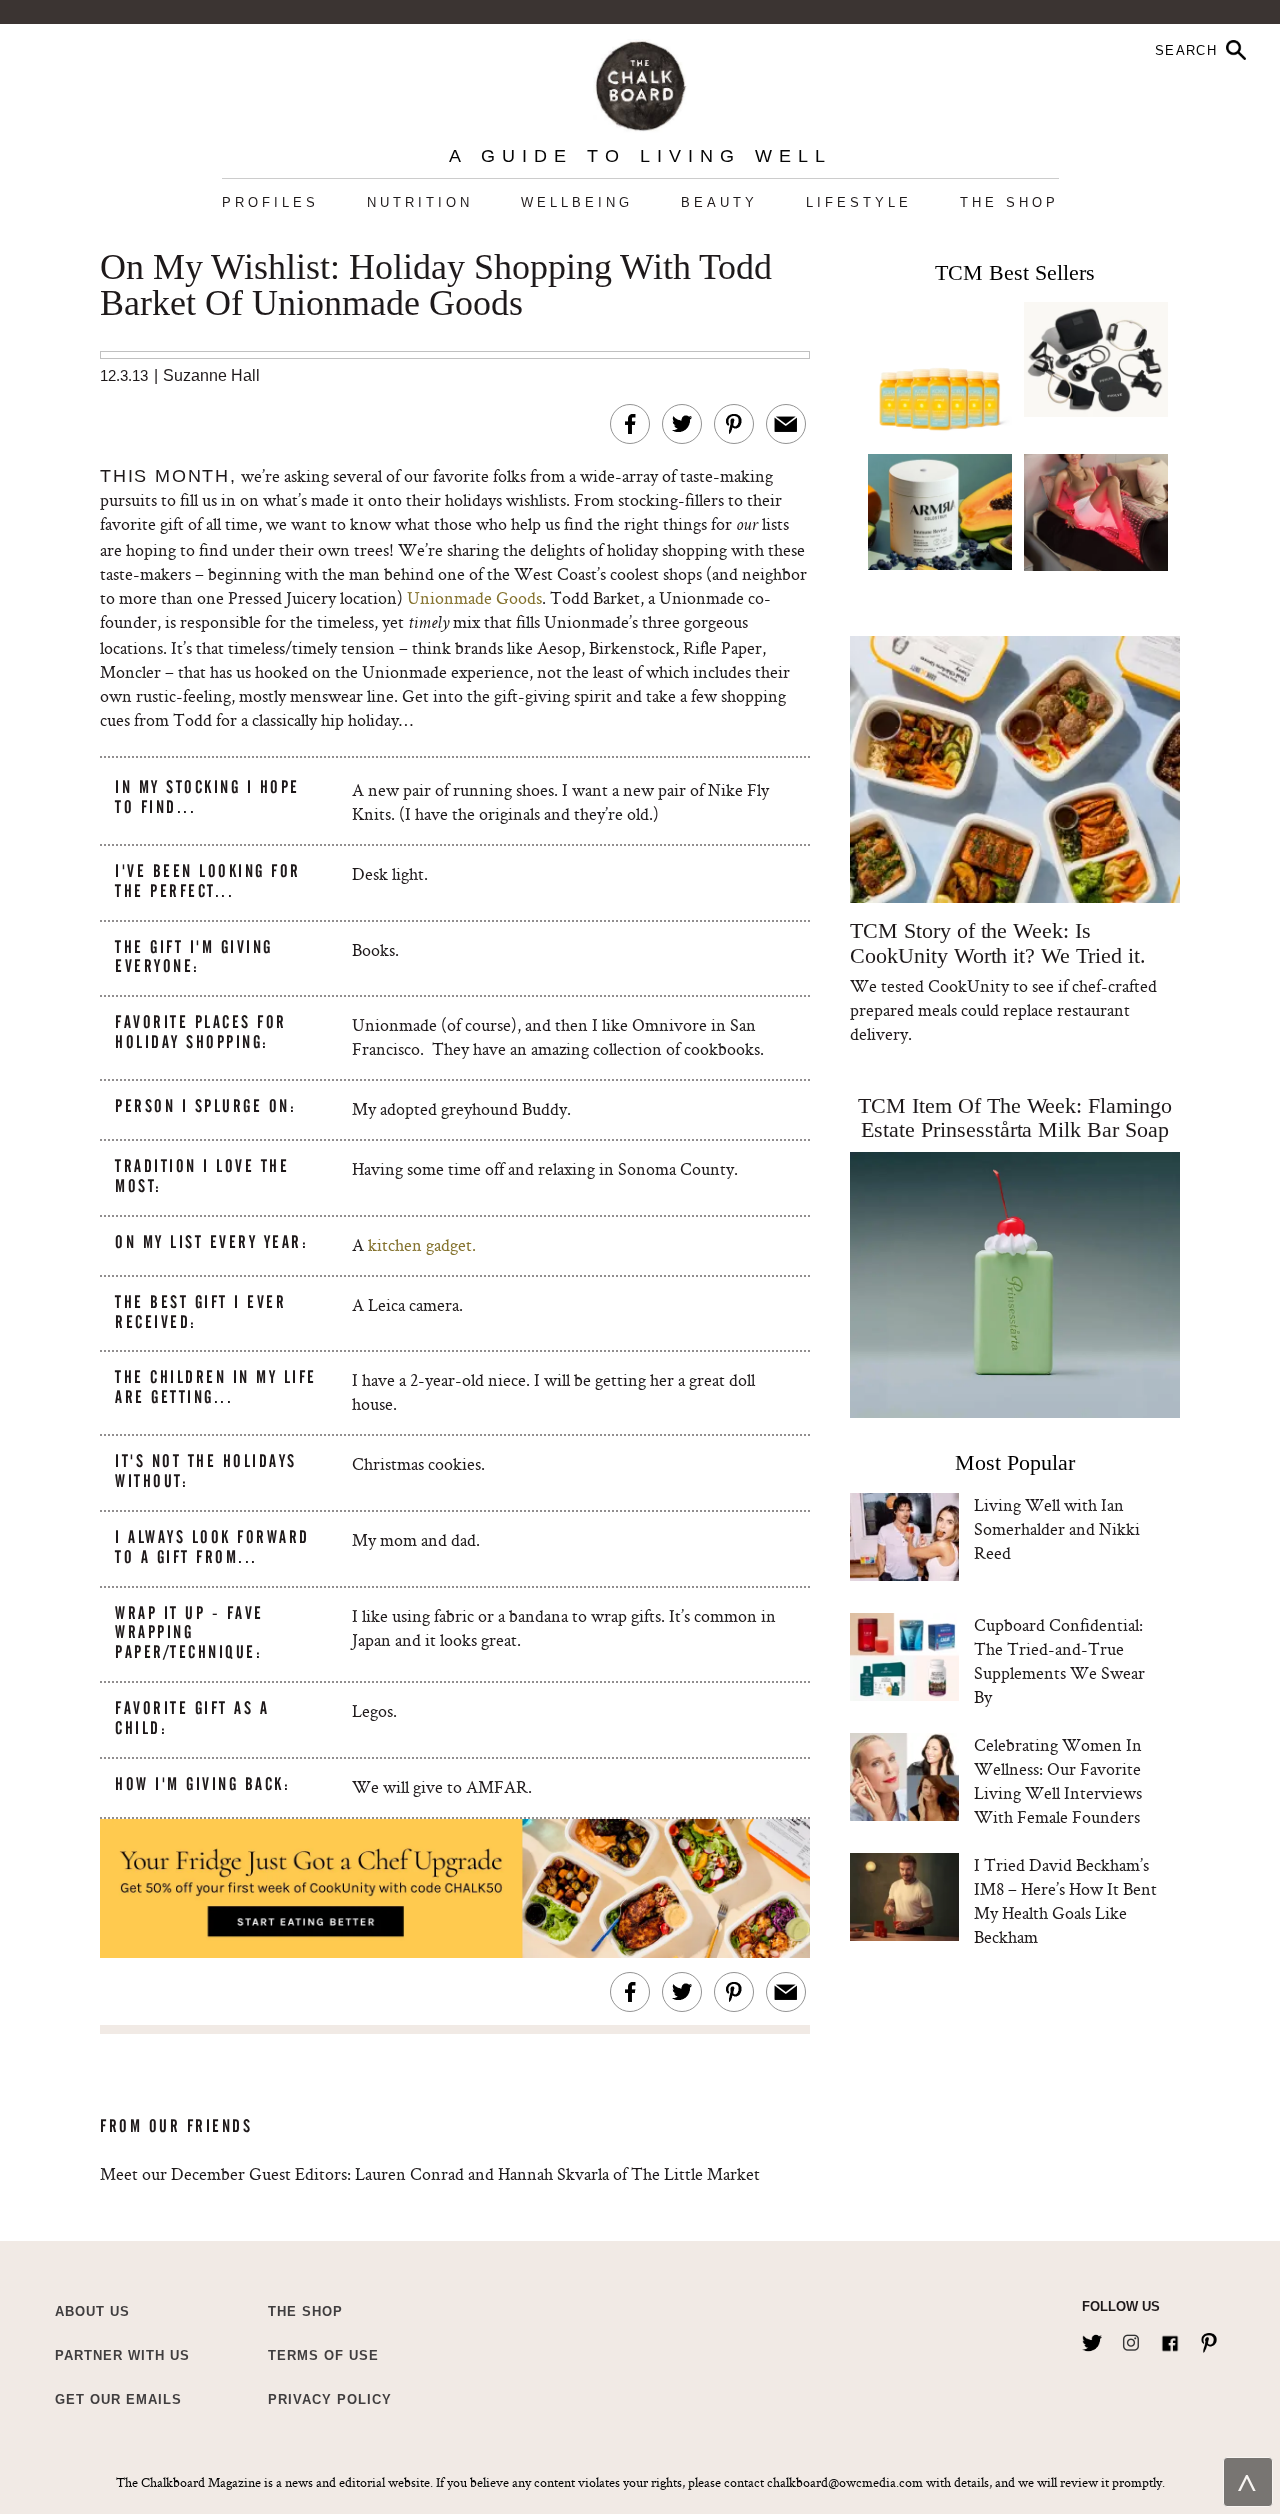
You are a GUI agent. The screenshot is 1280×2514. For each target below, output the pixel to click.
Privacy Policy (330, 2399)
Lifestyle (859, 202)
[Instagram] (1131, 2339)
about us (92, 2311)
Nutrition (420, 202)
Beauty (719, 202)
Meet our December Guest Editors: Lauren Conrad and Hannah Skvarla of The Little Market (430, 2173)
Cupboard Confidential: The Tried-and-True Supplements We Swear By (1059, 1660)
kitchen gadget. (420, 1244)
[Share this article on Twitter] (682, 424)
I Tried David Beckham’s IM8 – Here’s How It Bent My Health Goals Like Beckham (1065, 1900)
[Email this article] (786, 424)
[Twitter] (1092, 2339)
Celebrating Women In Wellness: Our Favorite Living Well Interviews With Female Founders (1058, 1780)
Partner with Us (122, 2355)
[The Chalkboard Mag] (640, 81)
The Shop (1009, 202)
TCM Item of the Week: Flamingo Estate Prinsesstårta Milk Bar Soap (1015, 1117)
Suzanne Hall (211, 375)
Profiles (270, 202)
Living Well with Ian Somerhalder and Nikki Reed (1057, 1528)
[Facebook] (1170, 2339)
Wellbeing (577, 202)
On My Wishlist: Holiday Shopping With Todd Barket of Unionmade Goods (436, 286)
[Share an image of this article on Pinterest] (734, 424)
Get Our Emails (118, 2399)
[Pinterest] (1209, 2339)
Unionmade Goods (474, 597)
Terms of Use (323, 2355)
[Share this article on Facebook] (630, 424)
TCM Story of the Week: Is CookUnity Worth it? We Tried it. (997, 943)
